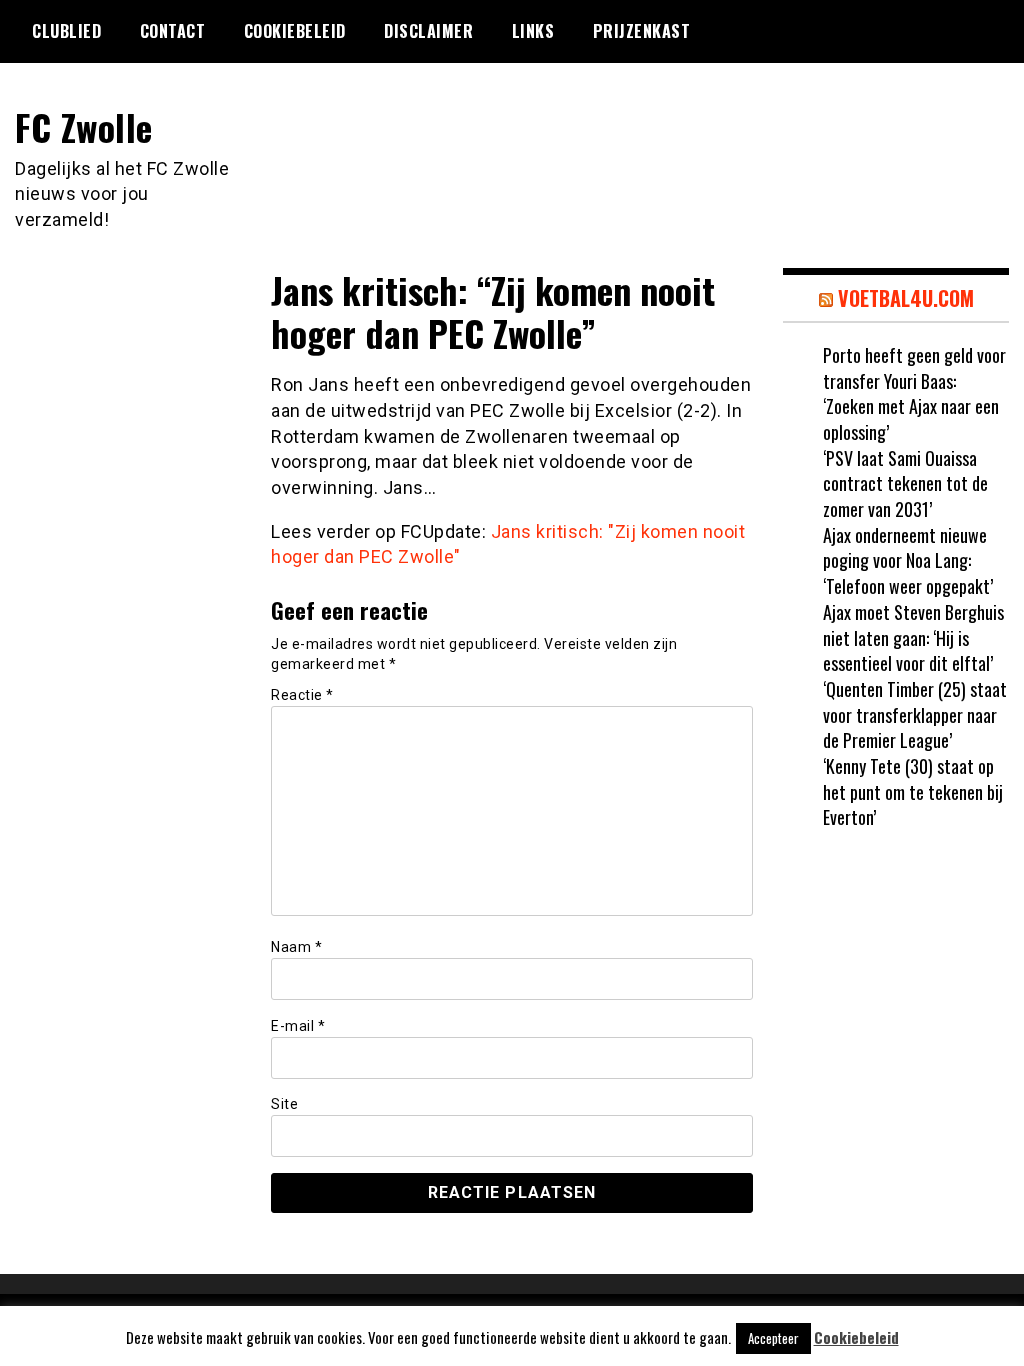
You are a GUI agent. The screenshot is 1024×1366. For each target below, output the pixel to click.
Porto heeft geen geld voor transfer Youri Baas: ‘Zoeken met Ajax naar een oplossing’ (914, 393)
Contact (173, 31)
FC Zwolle (84, 126)
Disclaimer (428, 31)
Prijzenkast (642, 31)
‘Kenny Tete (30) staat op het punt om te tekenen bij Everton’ (913, 791)
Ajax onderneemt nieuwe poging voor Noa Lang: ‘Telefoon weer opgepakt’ (908, 560)
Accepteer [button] (773, 1338)
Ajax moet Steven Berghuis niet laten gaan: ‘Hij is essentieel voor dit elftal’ (913, 637)
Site (284, 1104)
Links (533, 31)
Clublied (66, 31)
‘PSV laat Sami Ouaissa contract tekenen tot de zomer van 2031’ (905, 483)
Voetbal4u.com (906, 298)
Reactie (302, 695)
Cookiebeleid (295, 31)
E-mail (298, 1026)
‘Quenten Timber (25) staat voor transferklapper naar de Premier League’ (915, 714)
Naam (296, 947)
